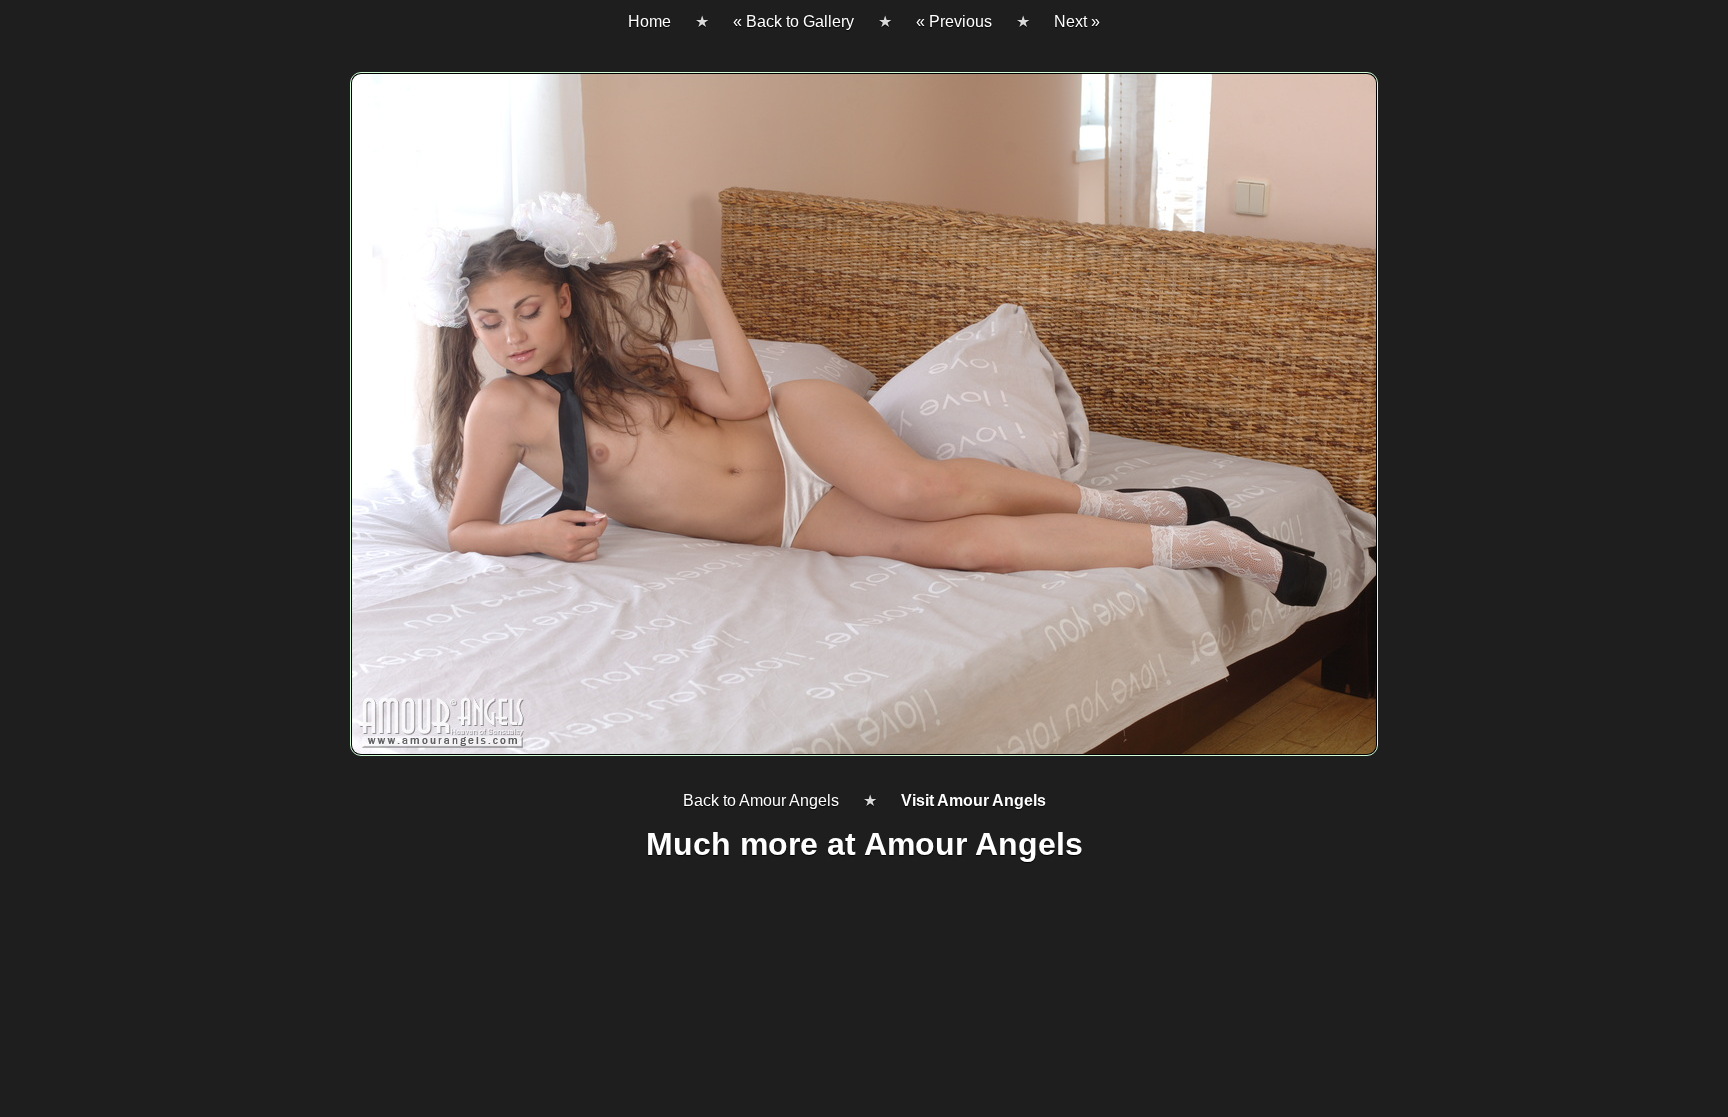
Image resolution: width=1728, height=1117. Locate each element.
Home (649, 21)
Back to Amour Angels (761, 800)
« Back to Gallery (793, 21)
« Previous (954, 21)
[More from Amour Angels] (864, 422)
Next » (1077, 21)
